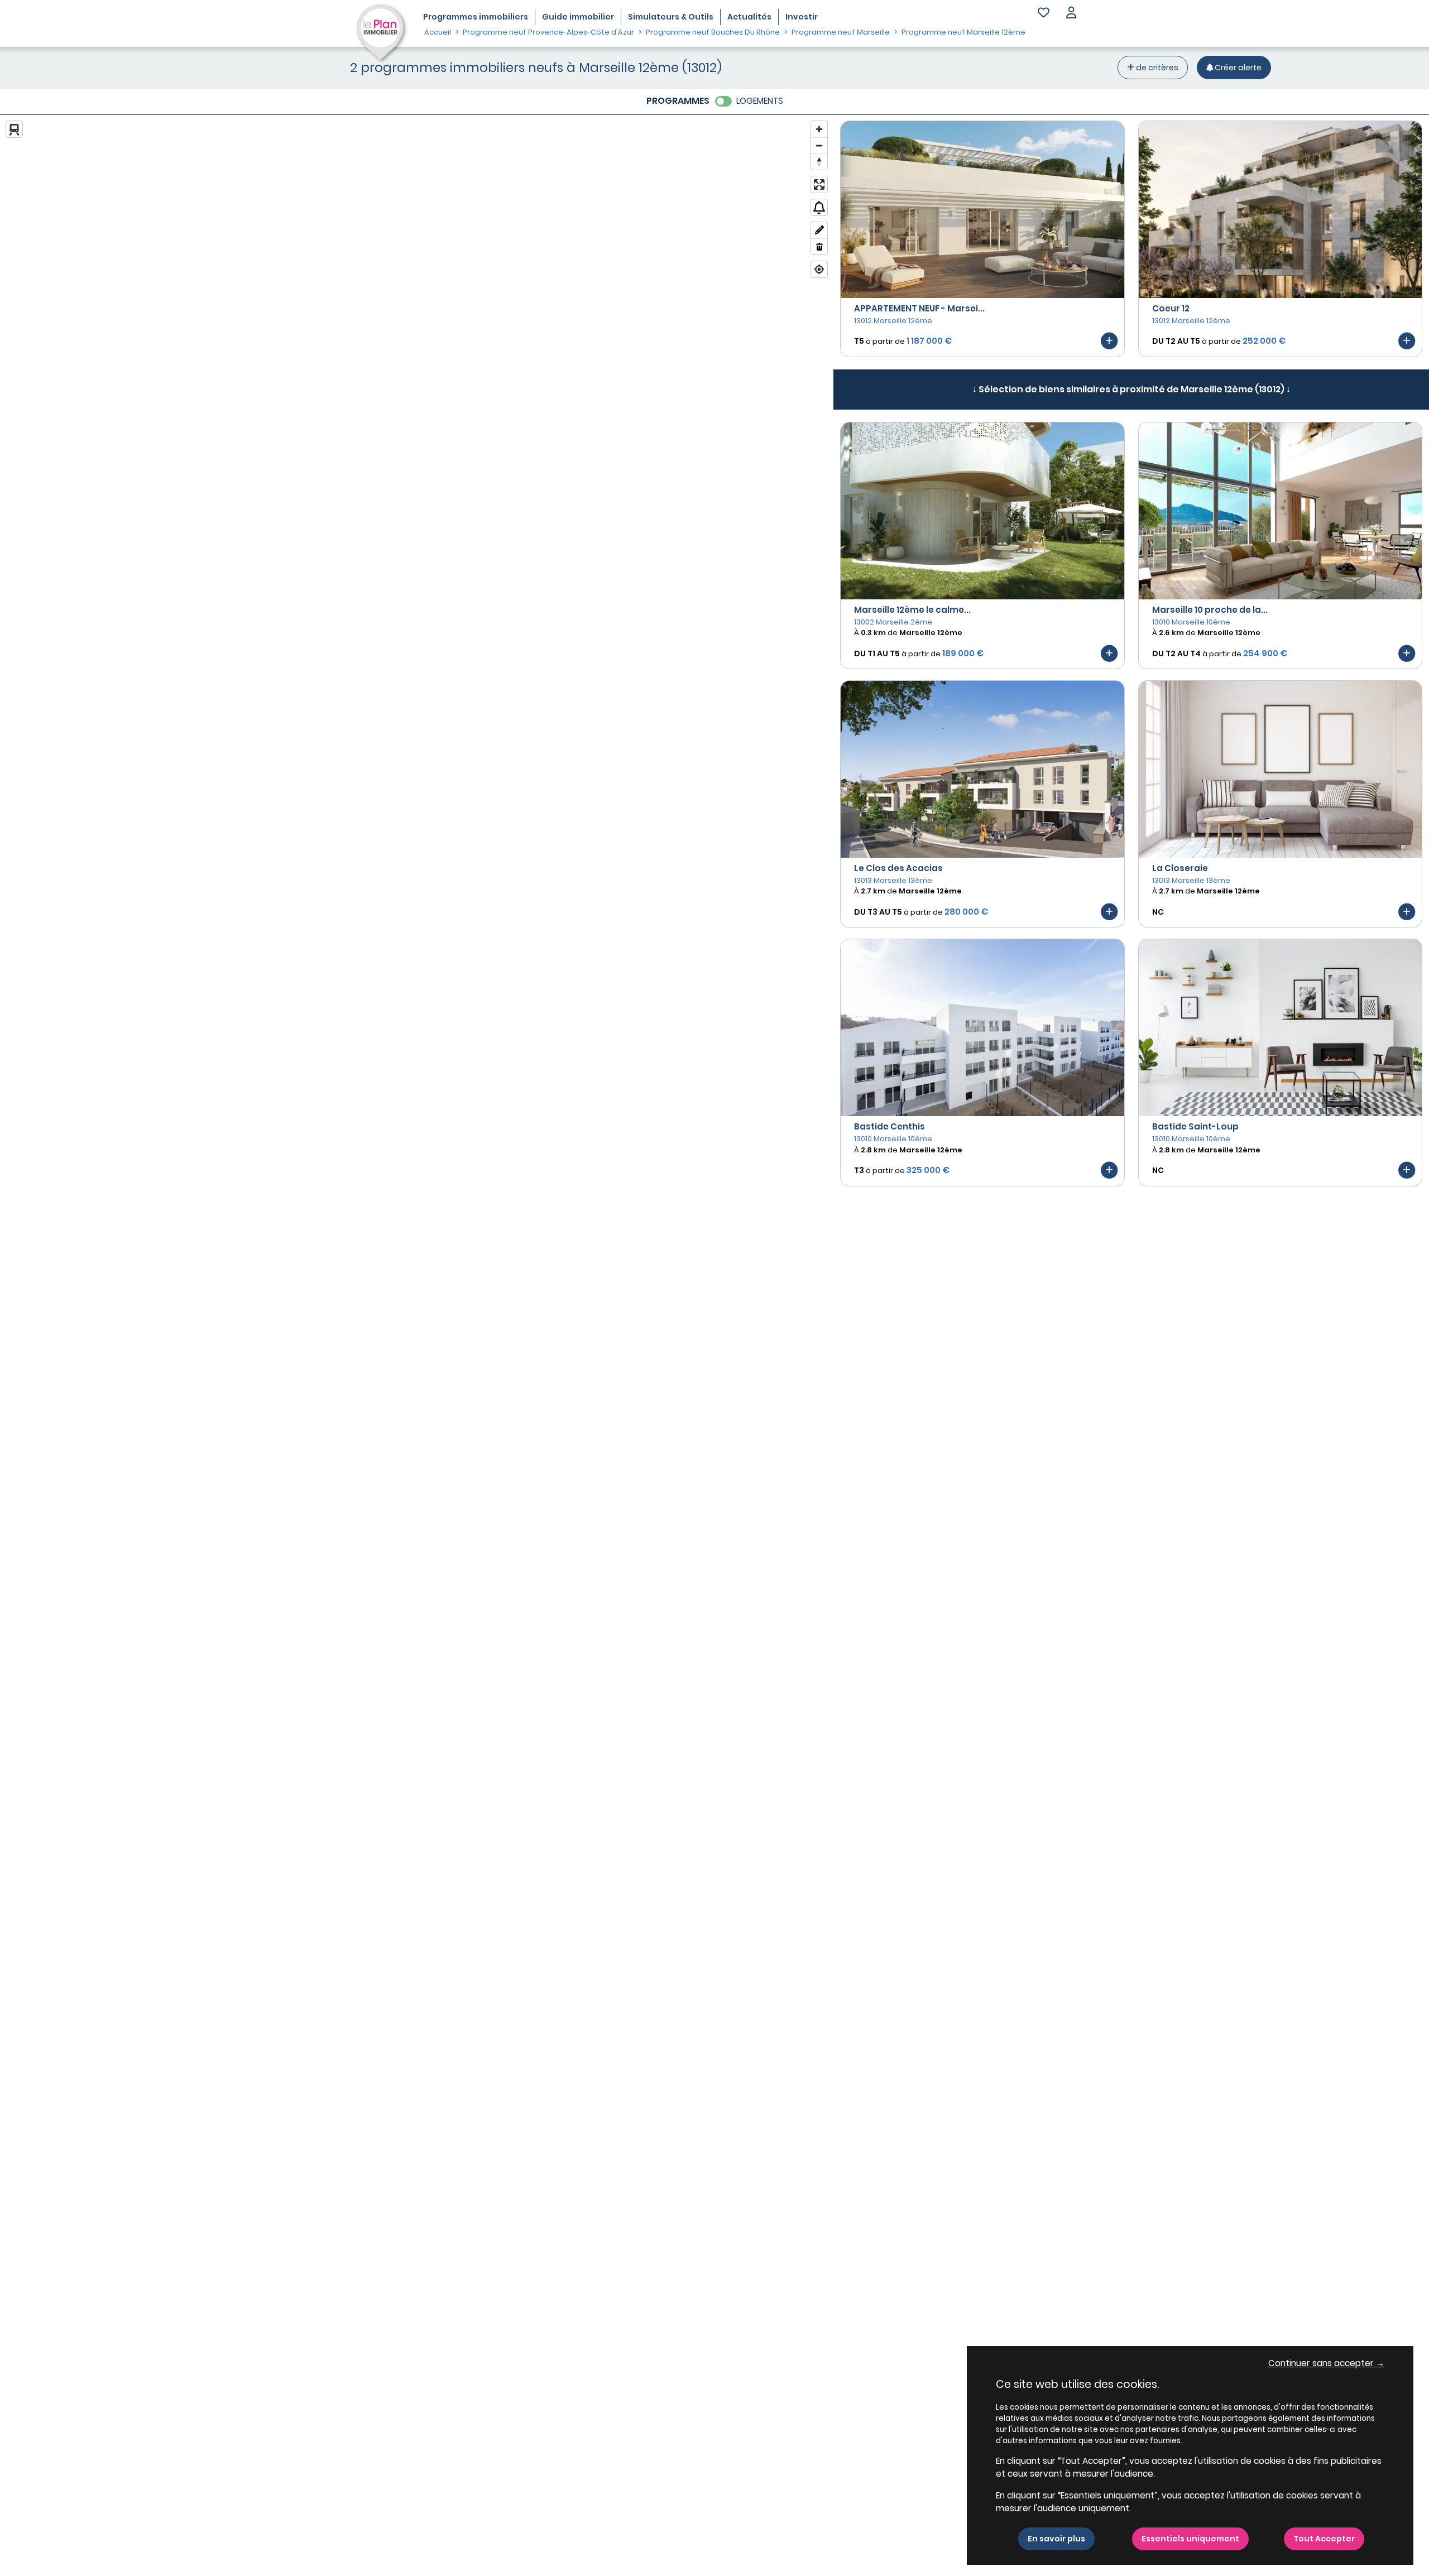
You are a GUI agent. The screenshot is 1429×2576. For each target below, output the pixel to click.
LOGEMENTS (760, 101)
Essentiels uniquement (1190, 2539)
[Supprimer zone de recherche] (819, 246)
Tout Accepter (1324, 2539)
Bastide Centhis (889, 1126)
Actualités (749, 17)
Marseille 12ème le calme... (912, 610)
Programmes (476, 17)
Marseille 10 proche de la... (1210, 610)
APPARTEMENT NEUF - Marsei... (919, 308)
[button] (1071, 14)
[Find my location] (819, 269)
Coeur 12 (1171, 308)
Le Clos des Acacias (898, 868)
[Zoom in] (819, 129)
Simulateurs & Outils (671, 17)
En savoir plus (1056, 2539)
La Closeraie (1180, 868)
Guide (578, 17)
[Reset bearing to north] (819, 162)
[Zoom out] (819, 145)
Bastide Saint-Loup (1195, 1126)
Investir (802, 17)
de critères (1156, 68)
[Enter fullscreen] (819, 184)
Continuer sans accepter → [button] (1326, 2363)
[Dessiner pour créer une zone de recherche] (819, 230)
